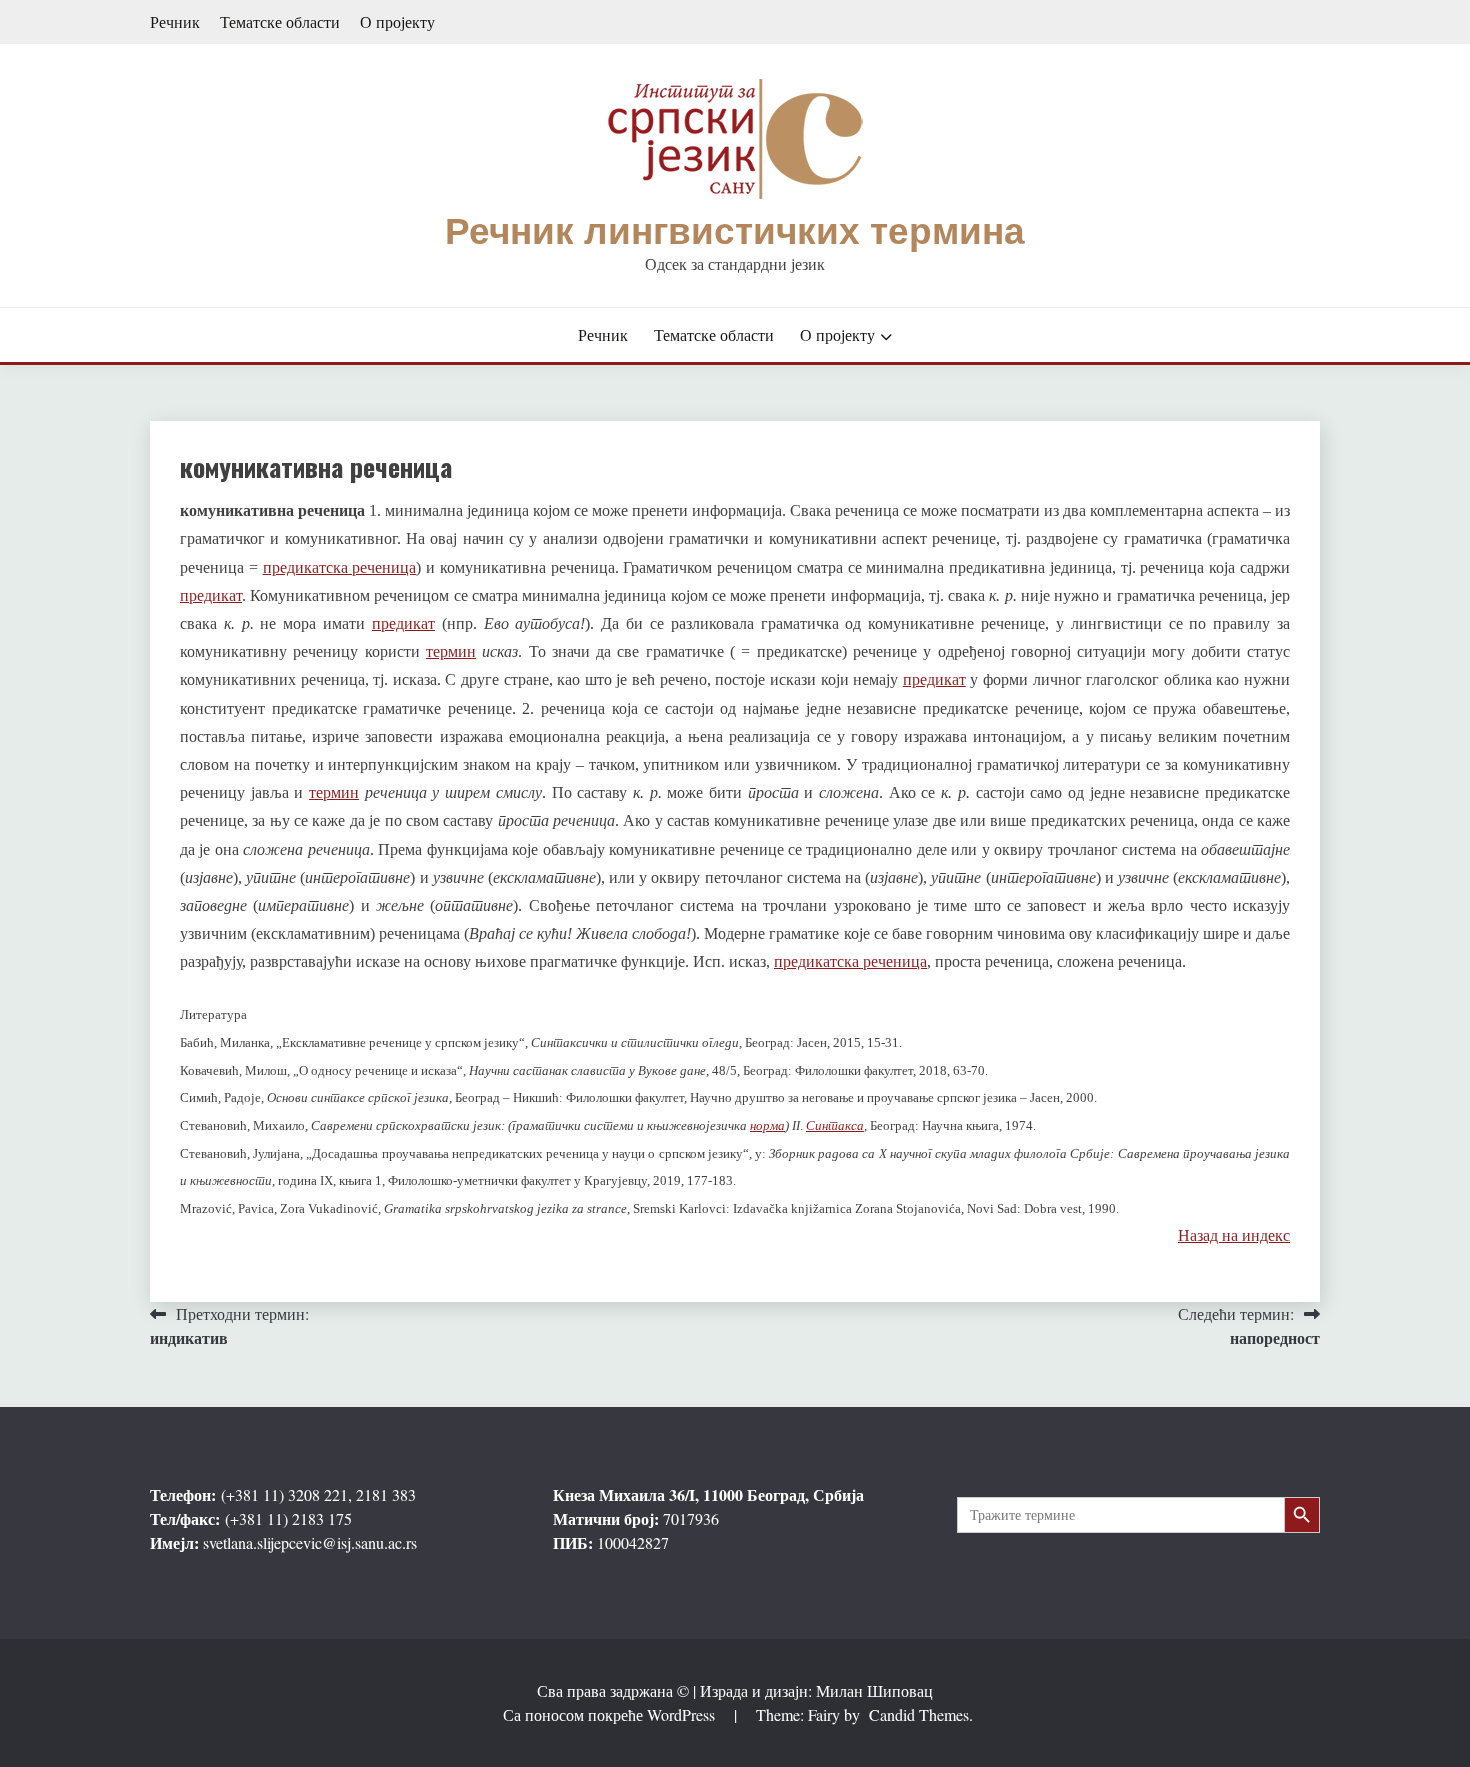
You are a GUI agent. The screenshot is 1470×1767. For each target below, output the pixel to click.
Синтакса (835, 1125)
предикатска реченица (340, 567)
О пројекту (397, 21)
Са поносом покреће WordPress (611, 1714)
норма (767, 1125)
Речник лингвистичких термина (735, 231)
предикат (211, 595)
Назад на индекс (1234, 1234)
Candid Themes (919, 1714)
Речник (175, 21)
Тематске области (280, 21)
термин (451, 651)
